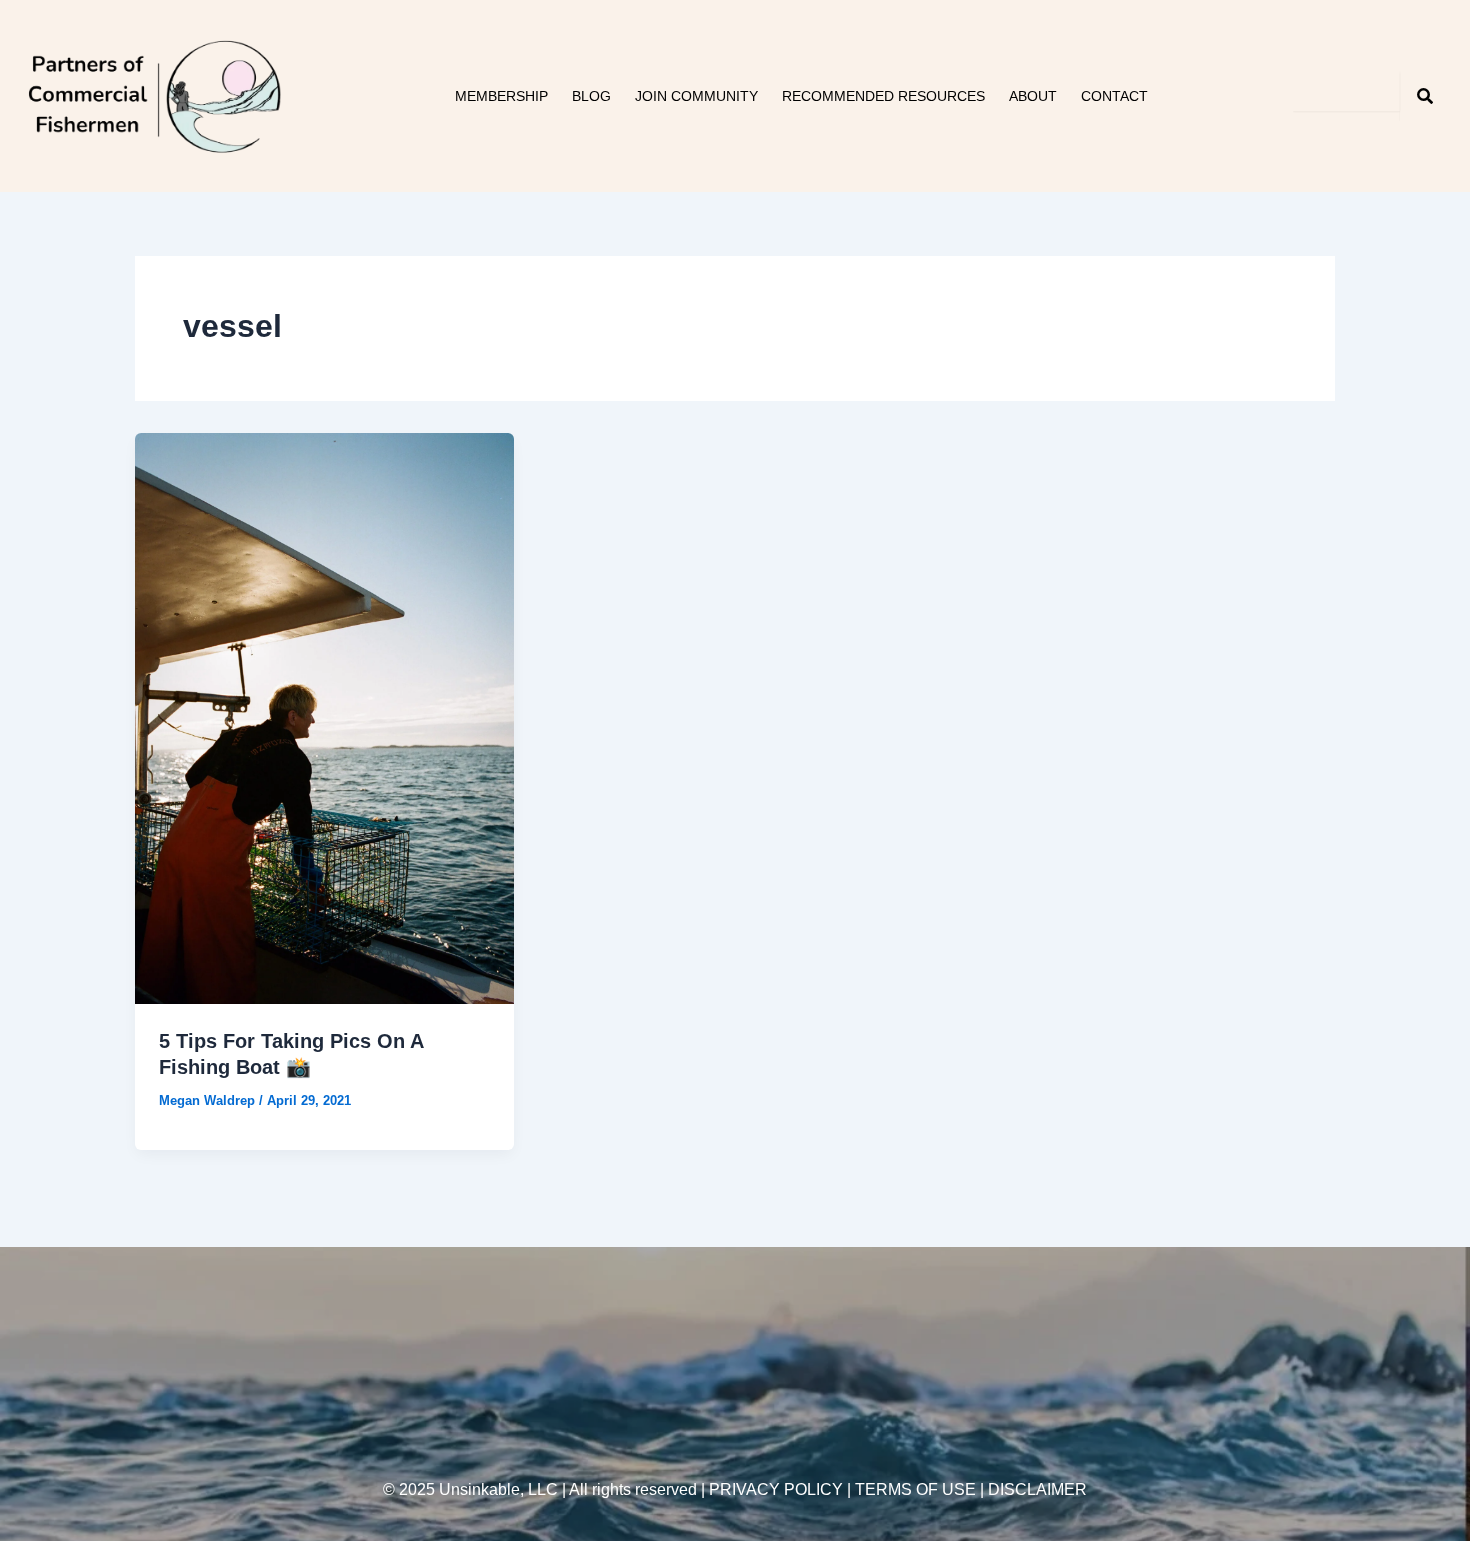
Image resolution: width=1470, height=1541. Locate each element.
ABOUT (1033, 96)
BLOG (591, 96)
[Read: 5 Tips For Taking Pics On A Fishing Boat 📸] (324, 717)
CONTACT (1114, 96)
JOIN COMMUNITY (696, 96)
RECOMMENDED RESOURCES (883, 96)
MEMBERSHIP (501, 96)
